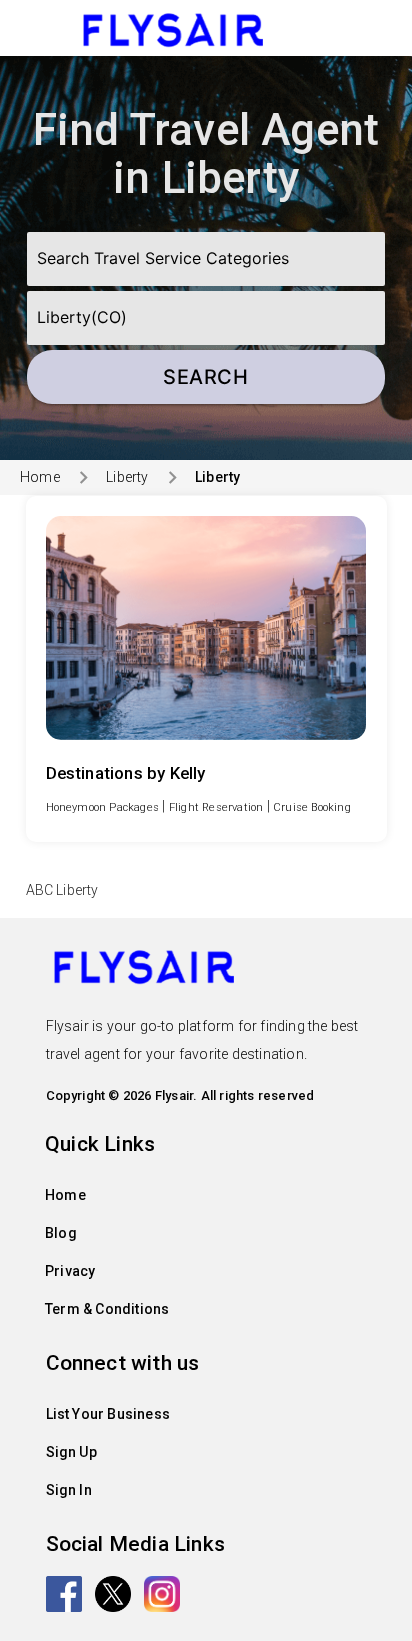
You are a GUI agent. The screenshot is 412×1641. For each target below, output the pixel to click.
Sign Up (71, 1452)
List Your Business (108, 1414)
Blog (61, 1233)
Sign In (69, 1490)
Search (205, 377)
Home (40, 477)
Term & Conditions (107, 1309)
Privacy (70, 1271)
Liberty (127, 477)
